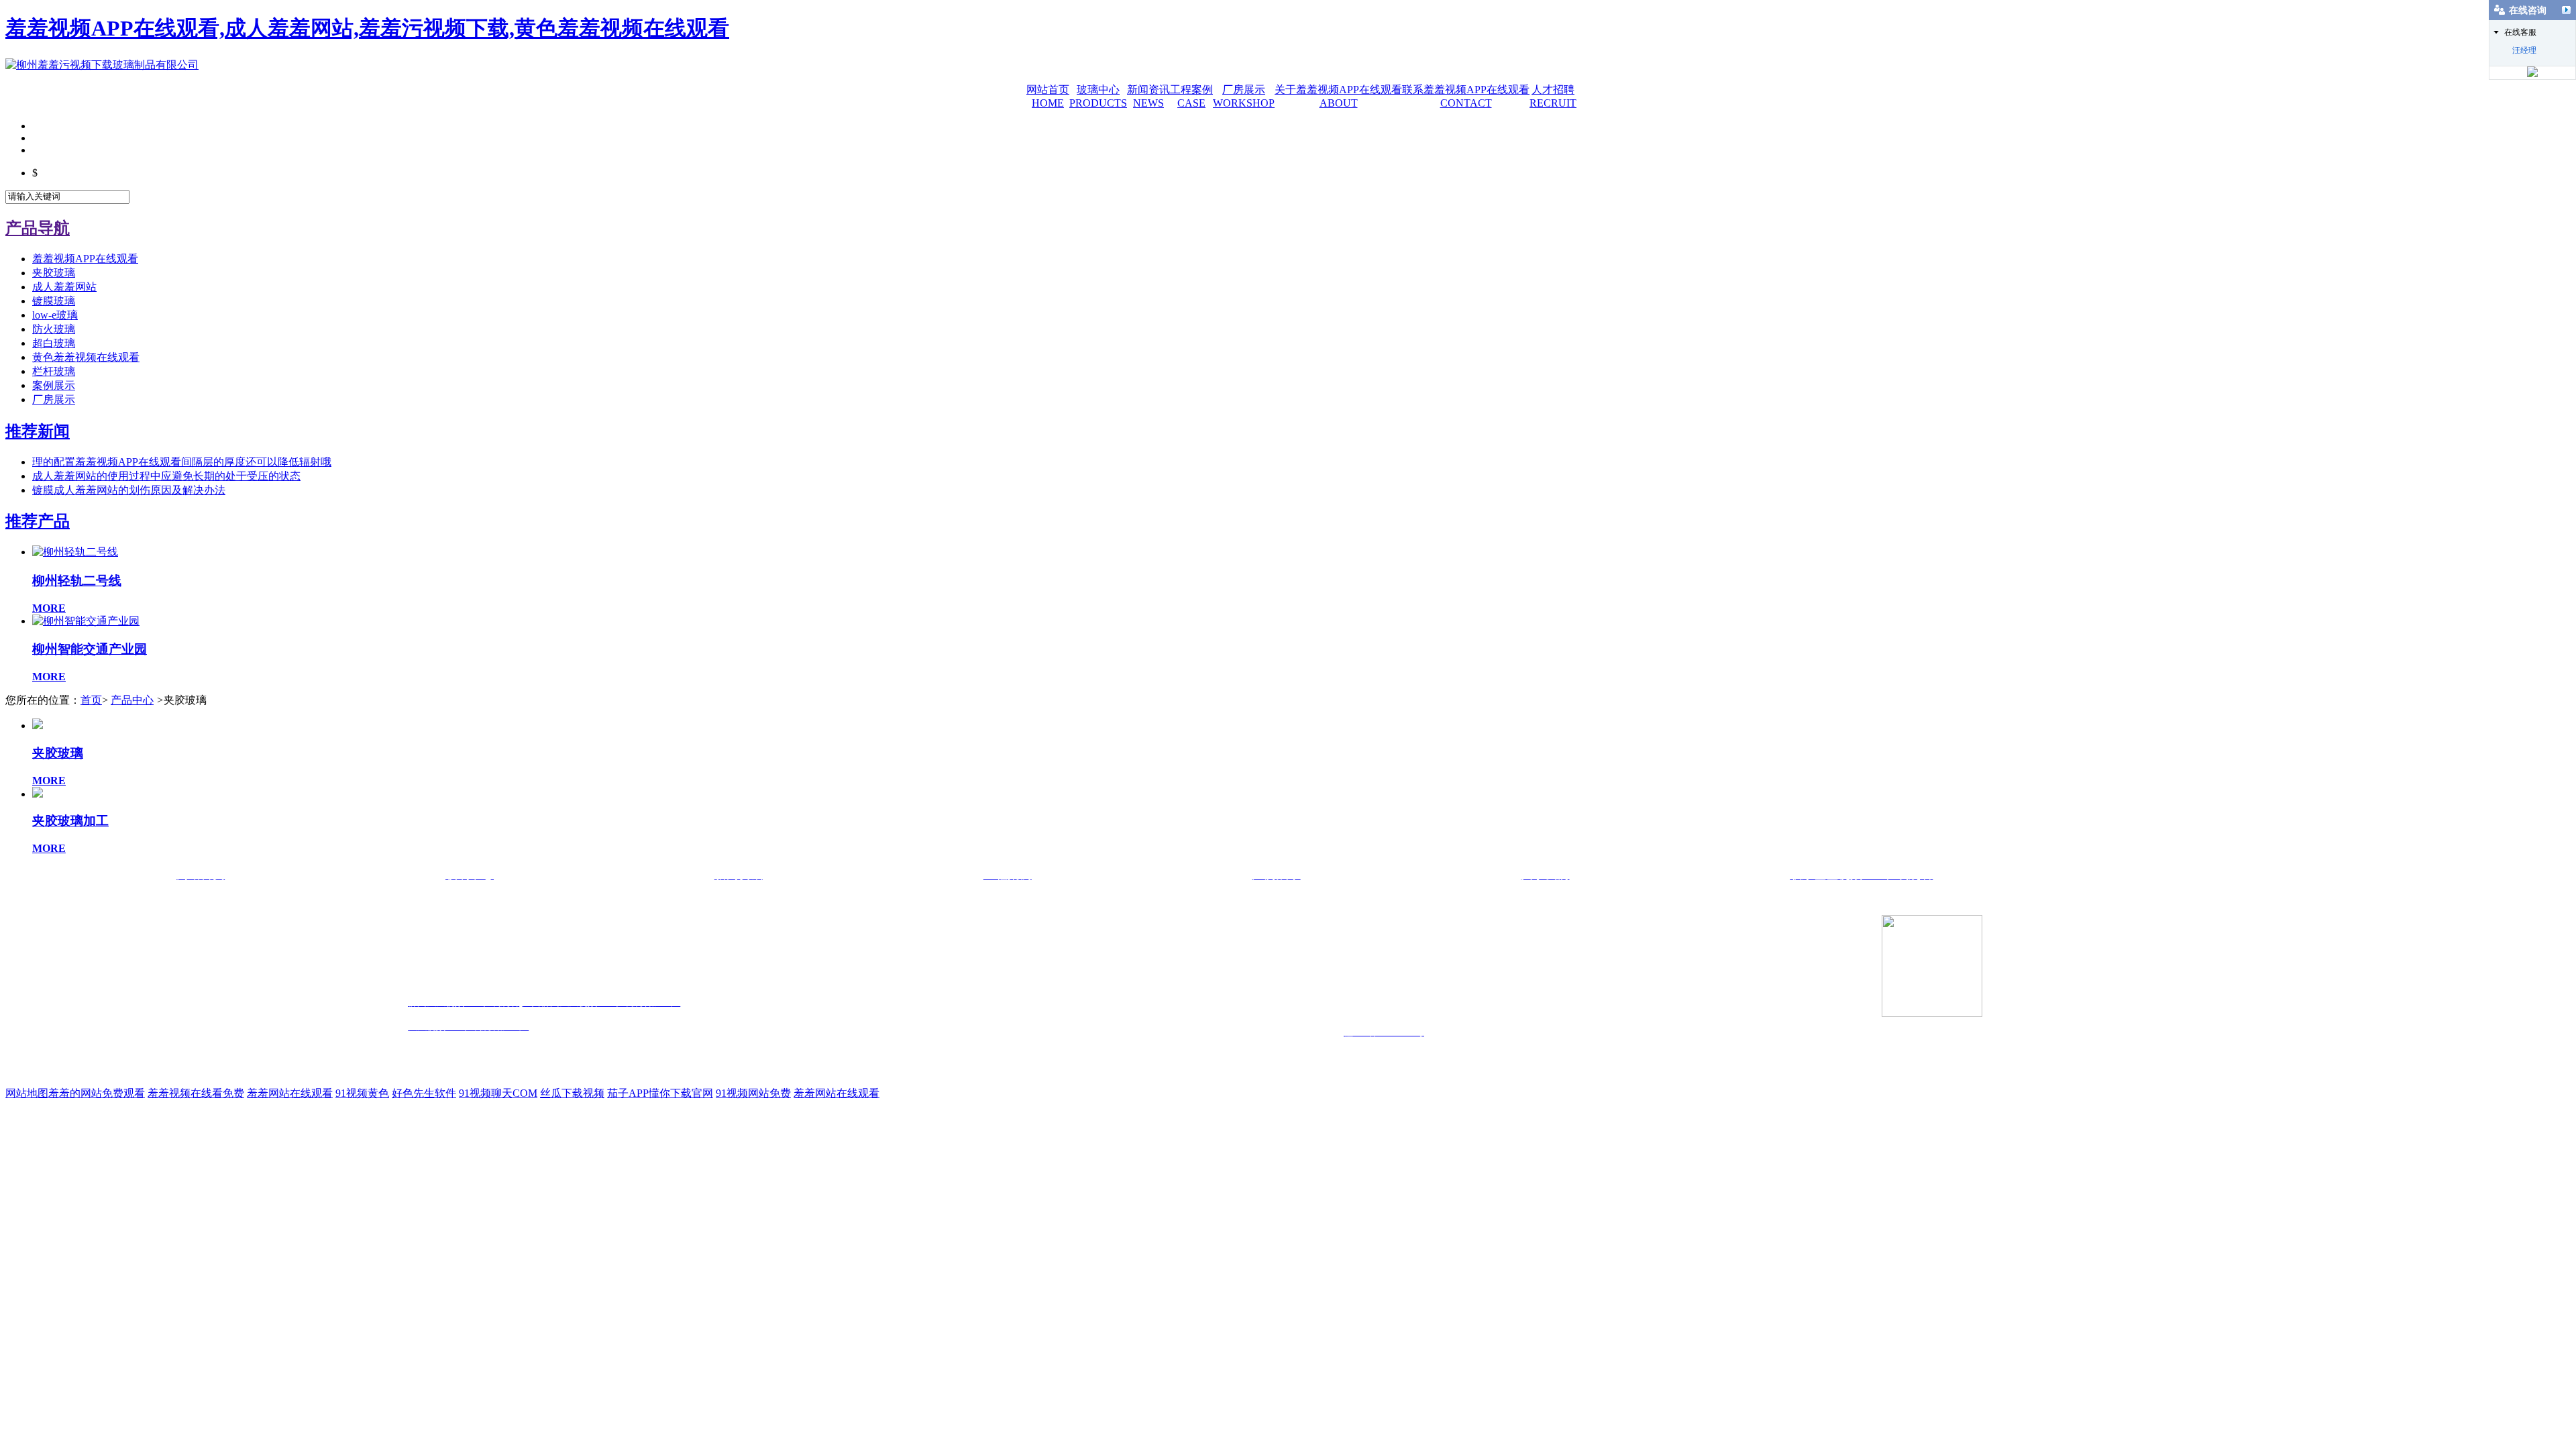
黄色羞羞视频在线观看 (86, 357)
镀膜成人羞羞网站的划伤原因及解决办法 (129, 490)
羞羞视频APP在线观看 (85, 259)
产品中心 (132, 700)
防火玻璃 (54, 329)
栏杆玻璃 (54, 371)
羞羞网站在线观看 (290, 1093)
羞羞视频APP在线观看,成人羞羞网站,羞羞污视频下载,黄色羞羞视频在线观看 (367, 28)
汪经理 (2524, 50)
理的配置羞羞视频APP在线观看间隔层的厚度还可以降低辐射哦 (182, 462)
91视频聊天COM (498, 1093)
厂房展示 (54, 399)
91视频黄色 (362, 1093)
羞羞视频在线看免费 (196, 1093)
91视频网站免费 (753, 1093)
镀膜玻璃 (54, 301)
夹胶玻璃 (54, 273)
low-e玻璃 (55, 315)
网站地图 (27, 1093)
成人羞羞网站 (64, 287)
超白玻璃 (54, 343)
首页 (91, 700)
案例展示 (54, 385)
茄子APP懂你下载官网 (660, 1093)
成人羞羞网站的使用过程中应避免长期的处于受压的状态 (166, 476)
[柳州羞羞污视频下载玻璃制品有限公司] (102, 65)
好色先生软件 (424, 1093)
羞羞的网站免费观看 (97, 1093)
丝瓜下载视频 (572, 1093)
